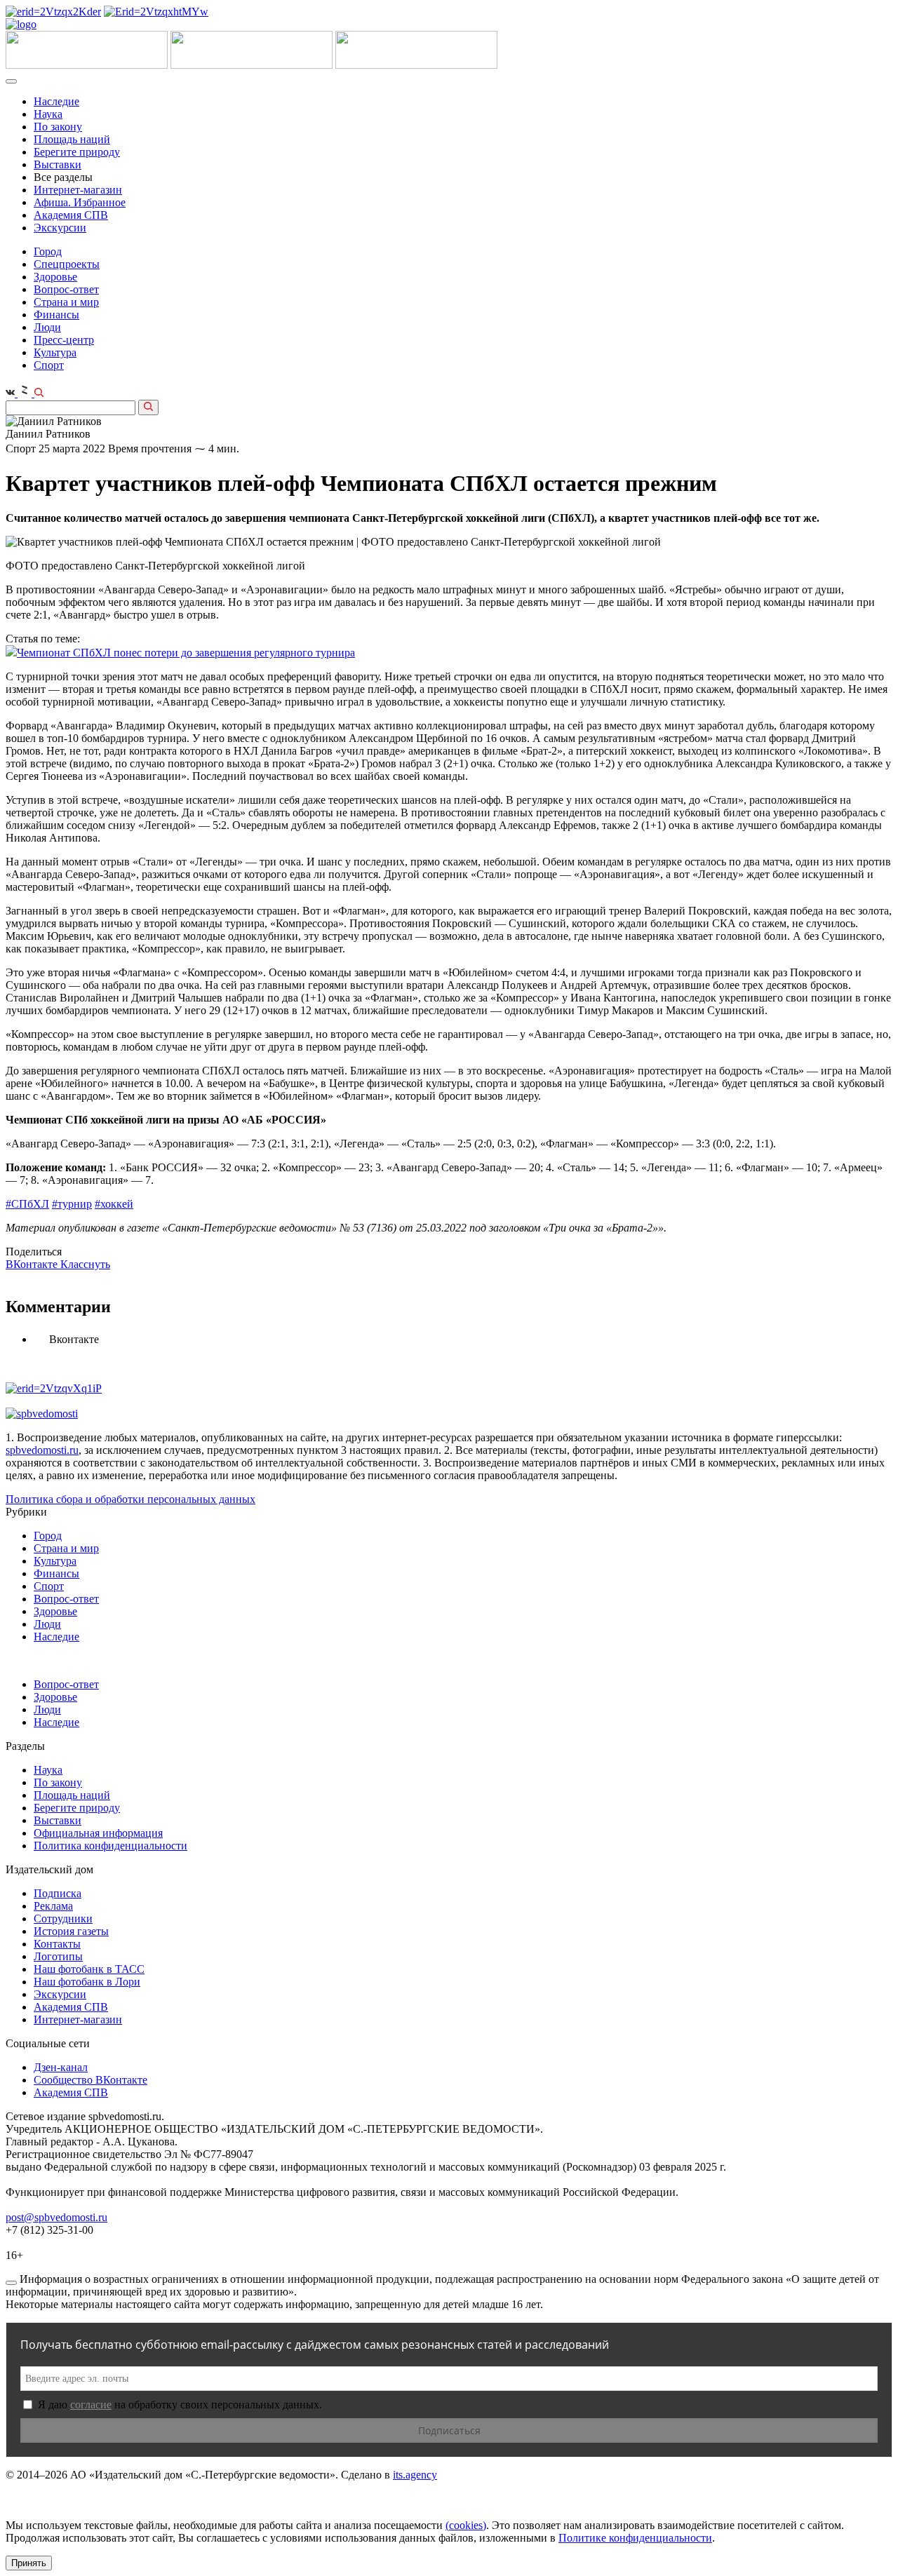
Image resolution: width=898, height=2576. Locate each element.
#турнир (72, 1204)
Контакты (57, 1944)
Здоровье (55, 277)
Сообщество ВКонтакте (91, 2080)
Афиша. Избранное (80, 202)
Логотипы (58, 1956)
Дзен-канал (61, 2067)
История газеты (71, 1931)
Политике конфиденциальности (635, 2538)
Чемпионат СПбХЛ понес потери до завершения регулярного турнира (186, 653)
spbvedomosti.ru (42, 1450)
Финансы (56, 315)
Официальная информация (98, 1833)
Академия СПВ (71, 215)
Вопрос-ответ (66, 289)
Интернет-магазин (78, 190)
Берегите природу (77, 152)
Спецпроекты (67, 264)
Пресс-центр (64, 340)
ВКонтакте (33, 1264)
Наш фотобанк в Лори (87, 1982)
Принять (29, 2563)
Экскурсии (60, 228)
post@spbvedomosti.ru (56, 2217)
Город (48, 251)
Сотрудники (63, 1918)
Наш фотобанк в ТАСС (89, 1969)
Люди (47, 327)
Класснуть (85, 1264)
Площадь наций (72, 139)
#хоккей (114, 1204)
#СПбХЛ (27, 1204)
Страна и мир (66, 302)
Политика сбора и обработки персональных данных (130, 1499)
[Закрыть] (11, 2283)
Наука (48, 114)
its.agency (415, 2475)
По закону (58, 127)
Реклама (53, 1906)
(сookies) (466, 2525)
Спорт (49, 365)
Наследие (56, 101)
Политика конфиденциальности (110, 1846)
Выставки (58, 164)
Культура (55, 352)
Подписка (58, 1893)
